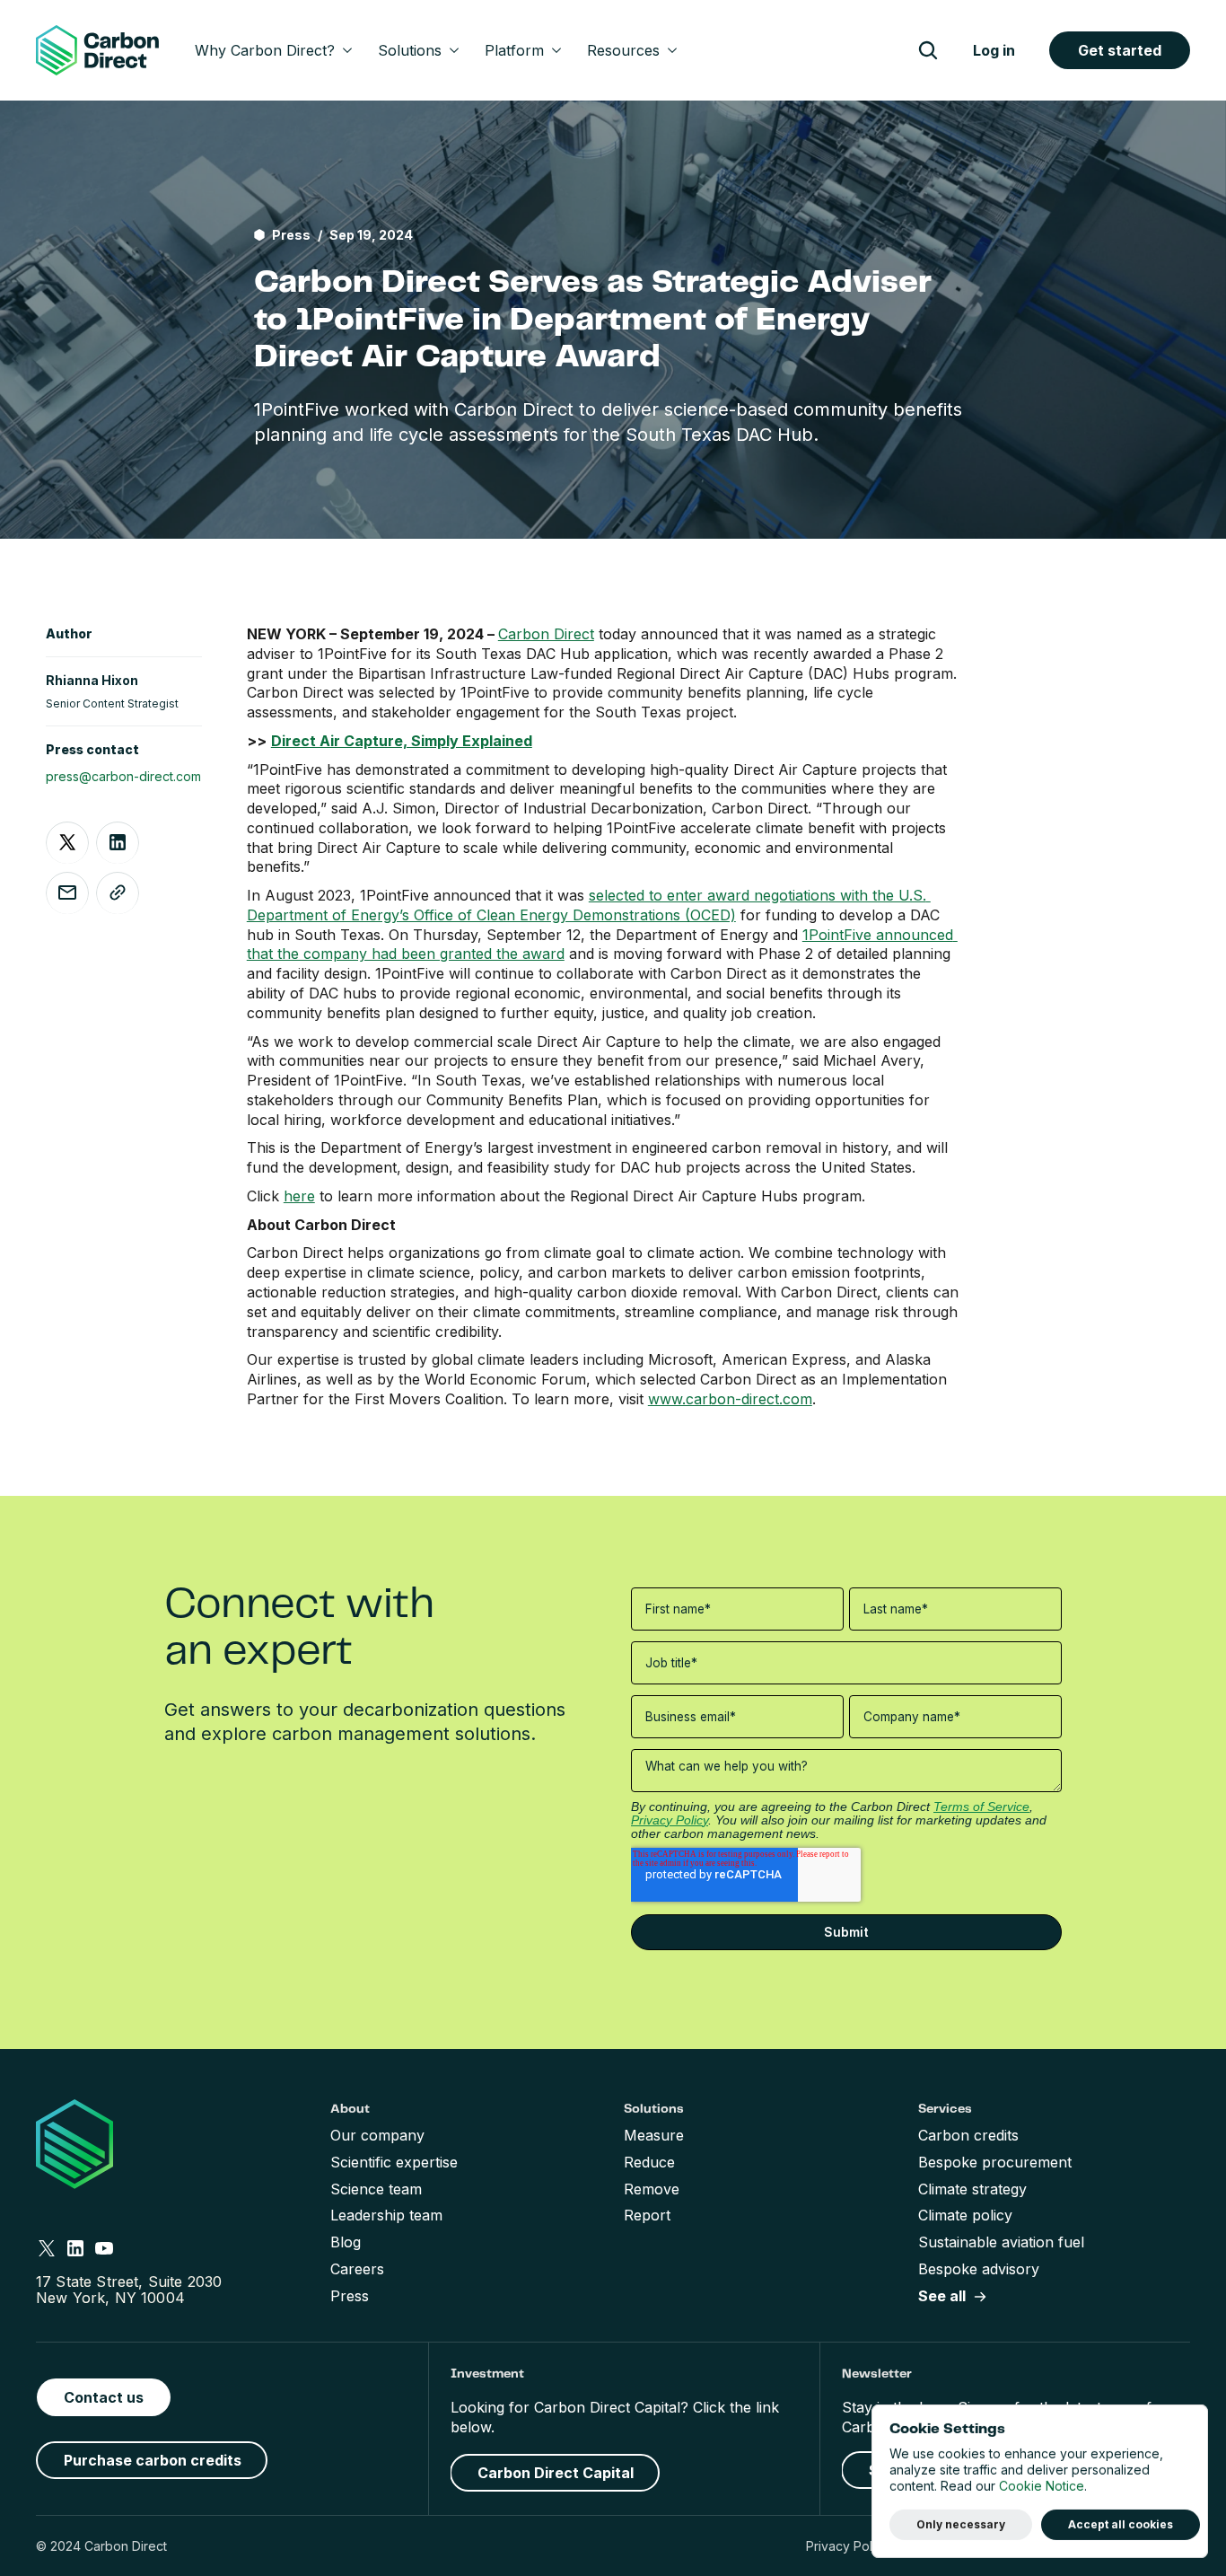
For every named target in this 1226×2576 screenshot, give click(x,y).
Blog (346, 2242)
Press (350, 2296)
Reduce (649, 2162)
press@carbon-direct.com (123, 775)
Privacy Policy (848, 2546)
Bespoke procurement (995, 2162)
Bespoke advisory (979, 2269)
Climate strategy (972, 2189)
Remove (652, 2189)
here (299, 1196)
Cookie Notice (1042, 2487)
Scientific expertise (394, 2162)
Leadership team (386, 2215)
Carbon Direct (546, 634)
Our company (377, 2135)
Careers (357, 2269)
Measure (654, 2135)
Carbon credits (968, 2135)
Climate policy (965, 2215)
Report (647, 2215)
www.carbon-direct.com (730, 1399)
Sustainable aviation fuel (1001, 2242)
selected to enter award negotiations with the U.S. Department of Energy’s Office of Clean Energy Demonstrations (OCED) (589, 905)
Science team (376, 2189)
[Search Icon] (928, 50)
